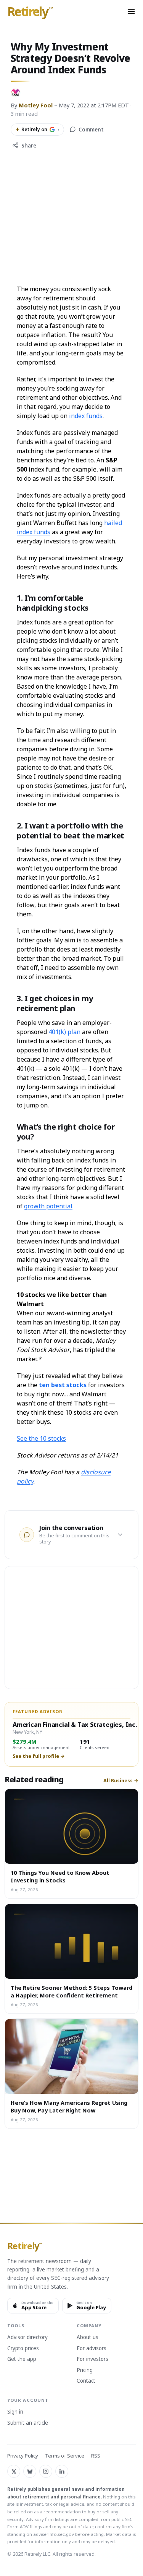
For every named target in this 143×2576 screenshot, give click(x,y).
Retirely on (37, 129)
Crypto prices (23, 2349)
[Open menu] (131, 11)
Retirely (30, 12)
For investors (92, 2359)
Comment (91, 130)
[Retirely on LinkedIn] (62, 2471)
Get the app (22, 2359)
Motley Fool (36, 105)
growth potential (48, 1206)
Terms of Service (65, 2456)
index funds (86, 416)
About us (88, 2338)
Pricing (85, 2370)
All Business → (121, 1781)
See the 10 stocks (41, 1438)
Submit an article (28, 2423)
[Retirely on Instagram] (46, 2471)
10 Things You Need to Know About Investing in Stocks (60, 1876)
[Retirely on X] (14, 2471)
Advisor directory (27, 2338)
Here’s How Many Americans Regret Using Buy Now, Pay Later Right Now (69, 2106)
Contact (86, 2381)
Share (29, 146)
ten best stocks (63, 1385)
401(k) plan (64, 1032)
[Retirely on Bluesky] (30, 2471)
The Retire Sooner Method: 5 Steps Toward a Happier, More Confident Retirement (71, 1991)
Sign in (15, 2412)
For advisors (92, 2349)
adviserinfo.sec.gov (54, 2534)
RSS (96, 2456)
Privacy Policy (23, 2456)
